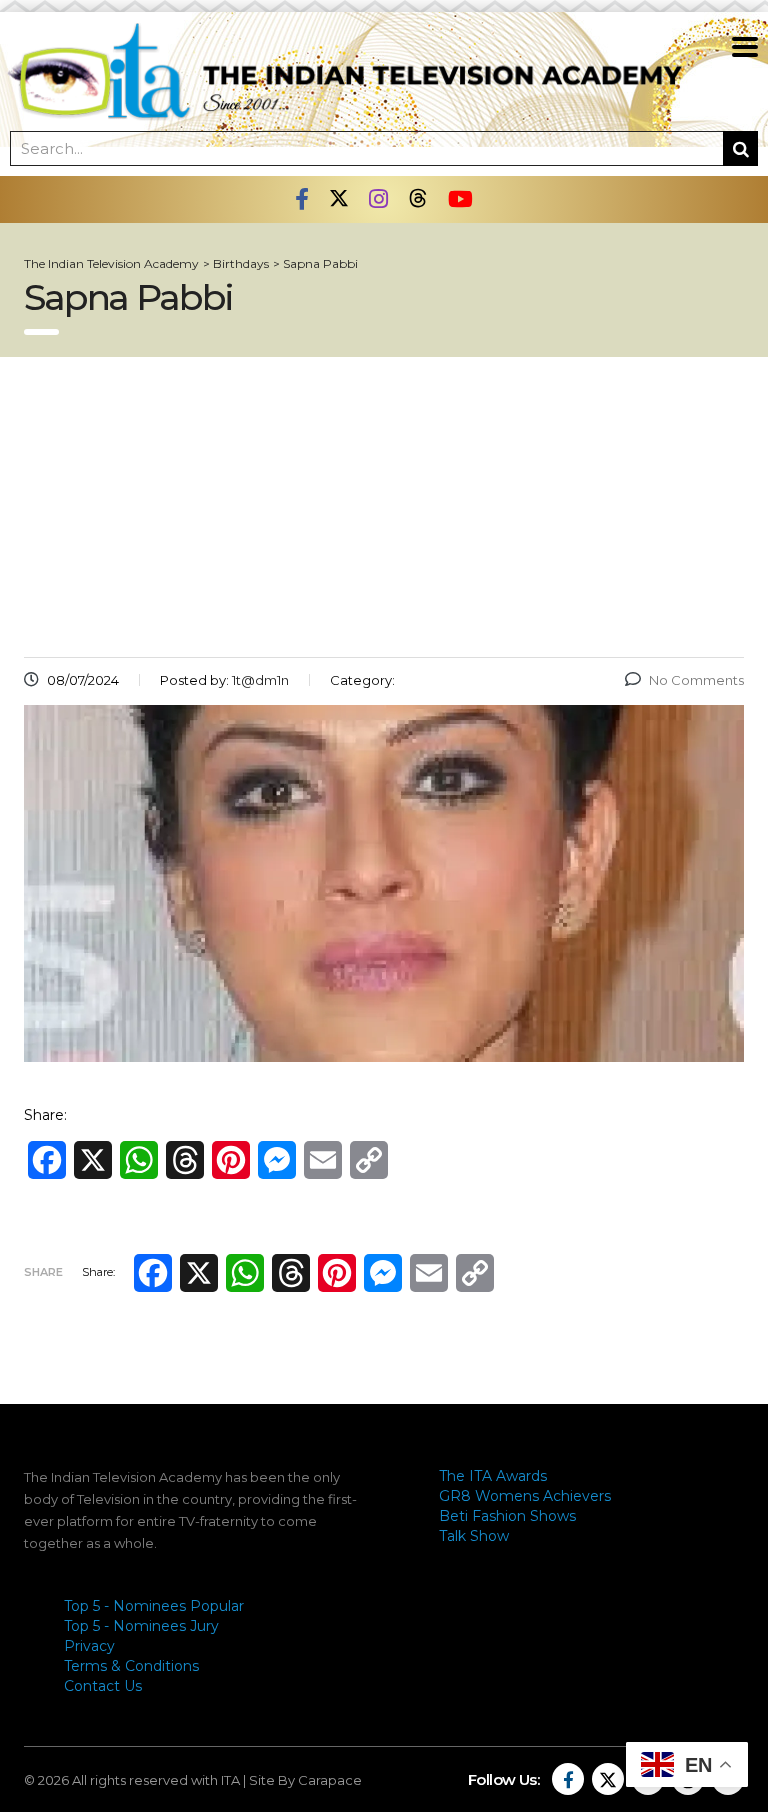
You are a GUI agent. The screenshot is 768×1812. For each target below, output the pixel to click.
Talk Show (474, 1536)
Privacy (89, 1646)
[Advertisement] (384, 507)
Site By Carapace (305, 1780)
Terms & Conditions (131, 1666)
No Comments (696, 680)
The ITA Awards (493, 1476)
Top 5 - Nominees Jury (141, 1626)
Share (43, 1272)
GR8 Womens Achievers (525, 1496)
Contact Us (103, 1686)
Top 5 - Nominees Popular (154, 1606)
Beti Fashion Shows (507, 1516)
